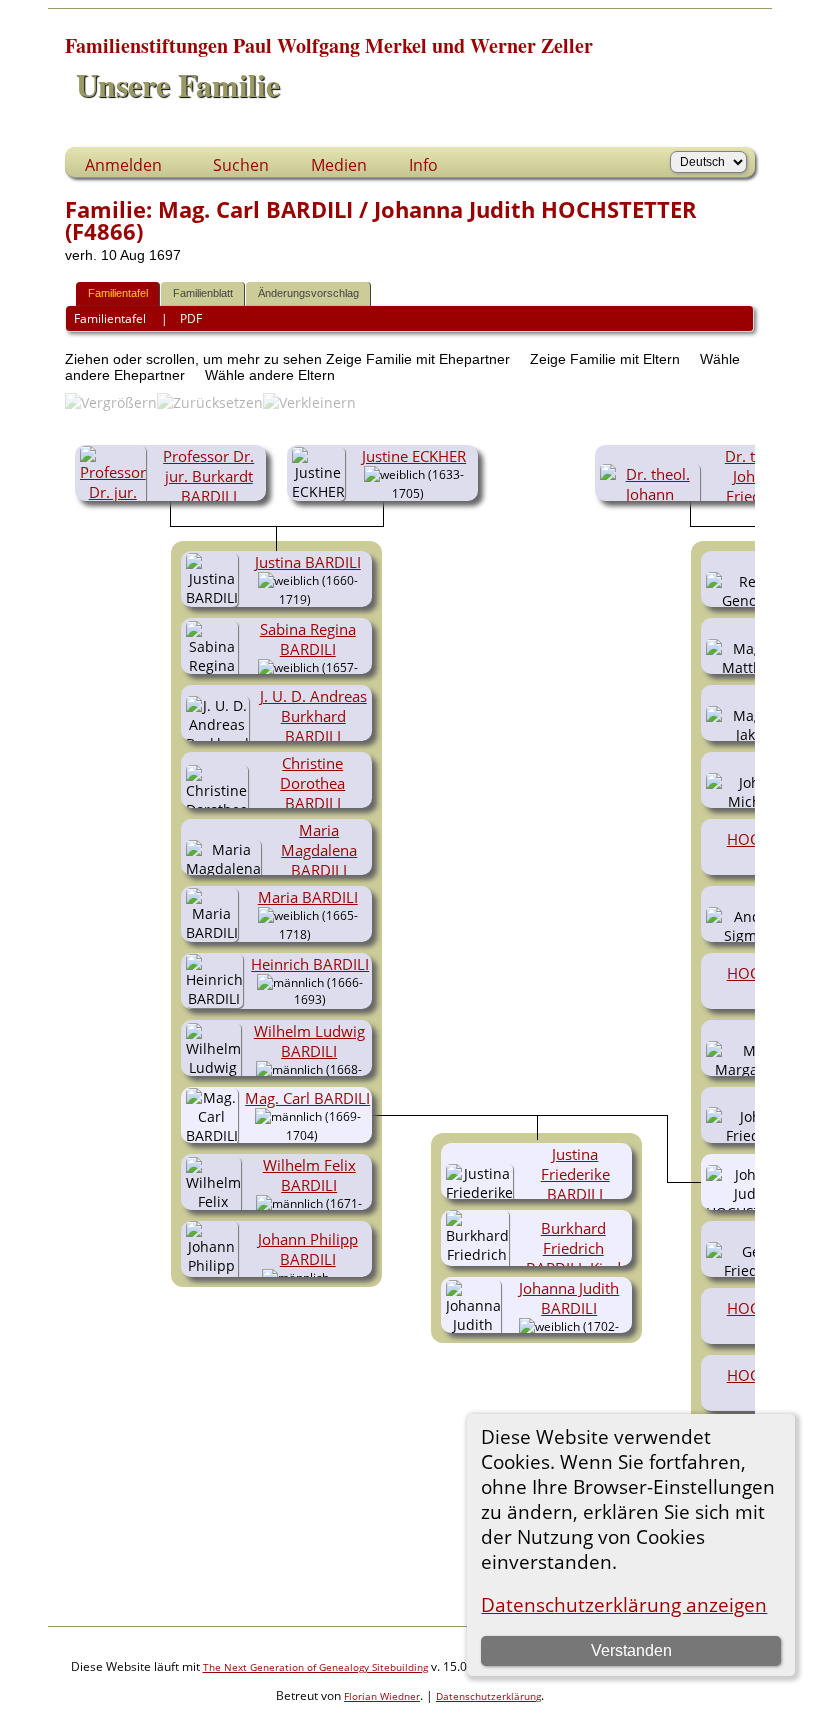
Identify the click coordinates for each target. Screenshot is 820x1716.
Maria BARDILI (308, 897)
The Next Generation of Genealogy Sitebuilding (315, 1667)
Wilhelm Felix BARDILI (309, 1175)
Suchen (241, 165)
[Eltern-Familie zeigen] (432, 492)
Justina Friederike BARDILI (575, 1174)
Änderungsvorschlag (308, 293)
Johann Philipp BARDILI (308, 1249)
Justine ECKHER (414, 456)
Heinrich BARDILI (310, 964)
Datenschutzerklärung (488, 1696)
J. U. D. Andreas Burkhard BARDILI (313, 716)
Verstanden (631, 1650)
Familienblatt (203, 293)
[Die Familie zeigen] (325, 598)
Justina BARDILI (308, 562)
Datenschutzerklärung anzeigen (624, 1604)
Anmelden (123, 165)
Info (423, 165)
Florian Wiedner (382, 1696)
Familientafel (118, 293)
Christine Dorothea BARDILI (312, 783)
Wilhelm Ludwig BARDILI (309, 1041)
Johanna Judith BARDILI (569, 1298)
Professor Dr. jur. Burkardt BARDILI (208, 476)
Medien (339, 165)
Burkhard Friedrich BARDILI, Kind (573, 1248)
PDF (191, 318)
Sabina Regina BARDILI (308, 639)
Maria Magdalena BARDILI (319, 850)
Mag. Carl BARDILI (307, 1098)
